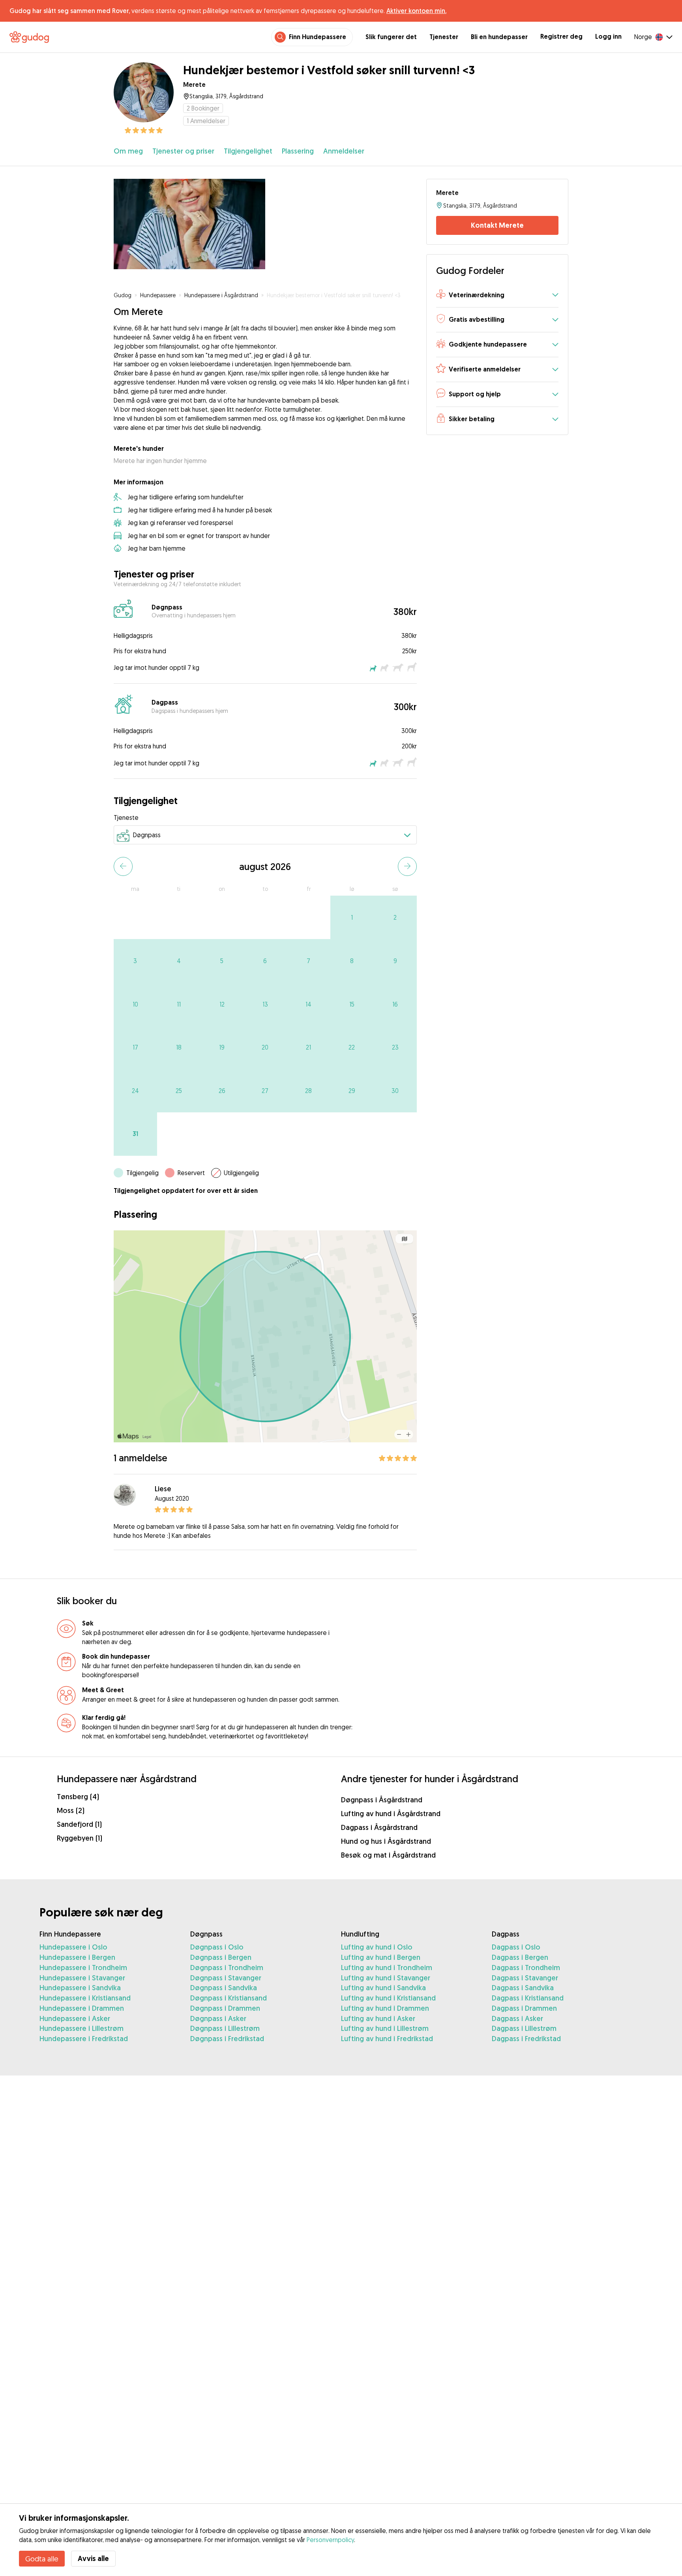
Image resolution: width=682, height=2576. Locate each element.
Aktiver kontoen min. (416, 11)
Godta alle (42, 2559)
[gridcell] (352, 917)
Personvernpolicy (330, 2540)
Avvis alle (93, 2558)
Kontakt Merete (497, 225)
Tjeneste (126, 817)
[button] (497, 295)
